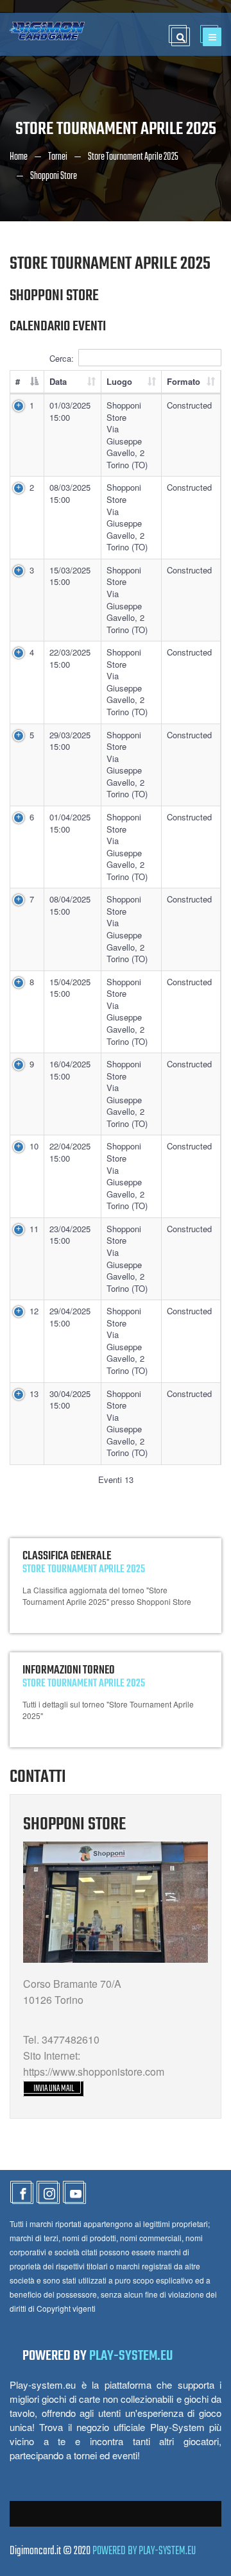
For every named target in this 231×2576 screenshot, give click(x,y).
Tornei (58, 157)
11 (34, 1229)
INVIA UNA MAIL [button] (54, 2089)
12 (34, 1311)
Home (19, 157)
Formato (184, 381)
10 (34, 1146)
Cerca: (62, 358)
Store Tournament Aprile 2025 (133, 157)
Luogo (119, 381)
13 (34, 1394)
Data (58, 381)
